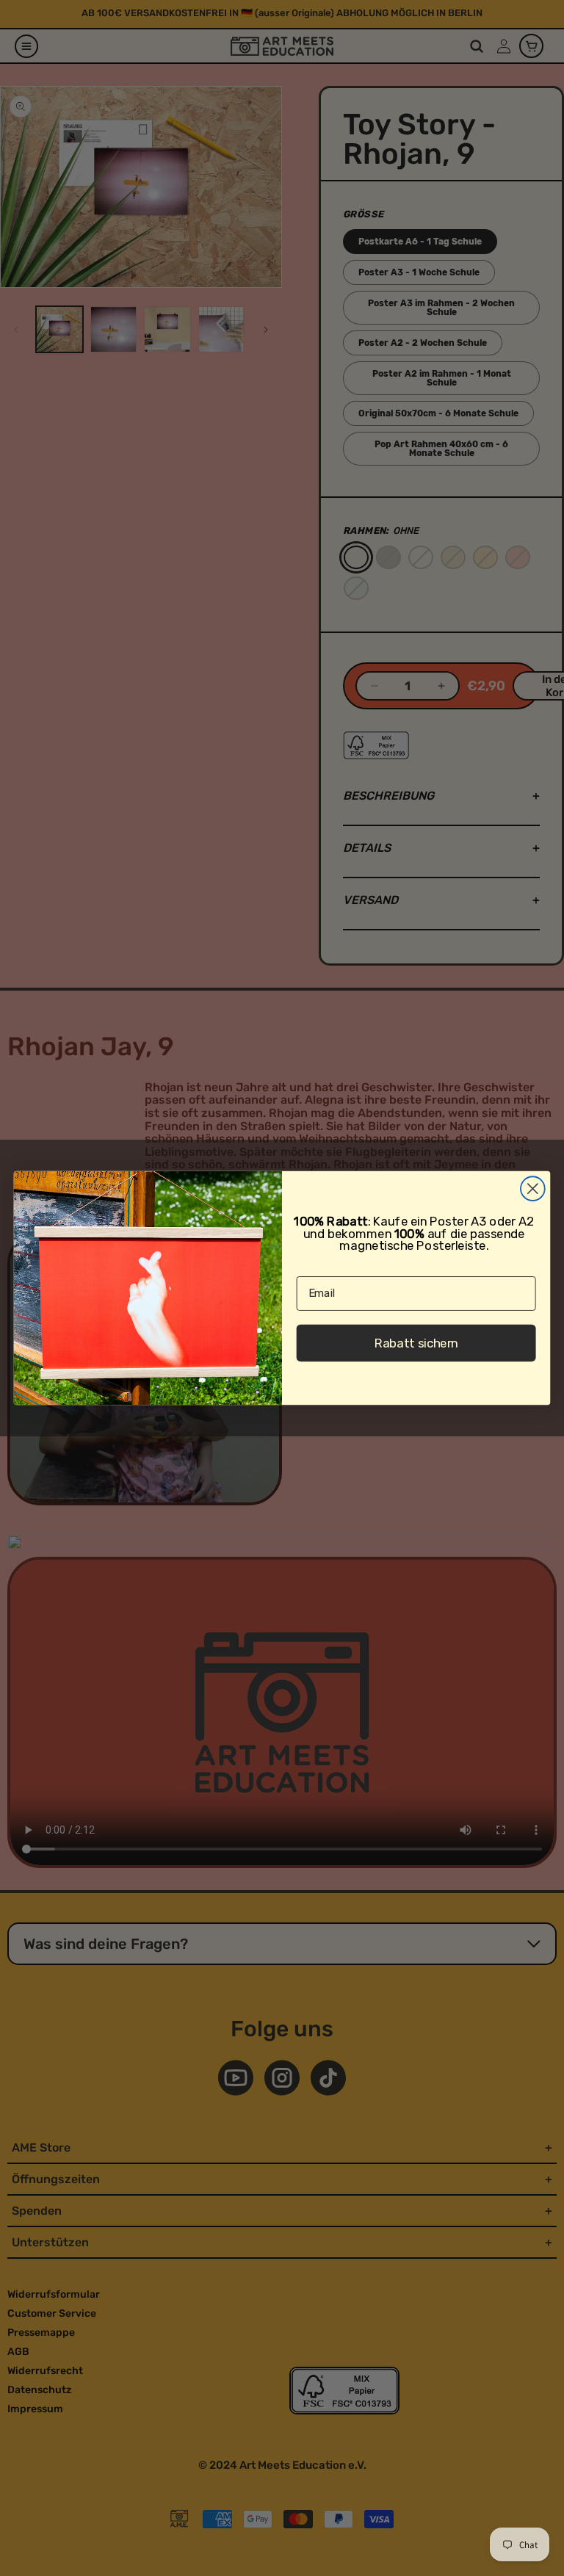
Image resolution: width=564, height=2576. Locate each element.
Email (310, 1265)
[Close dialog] (533, 1188)
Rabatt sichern (416, 1343)
